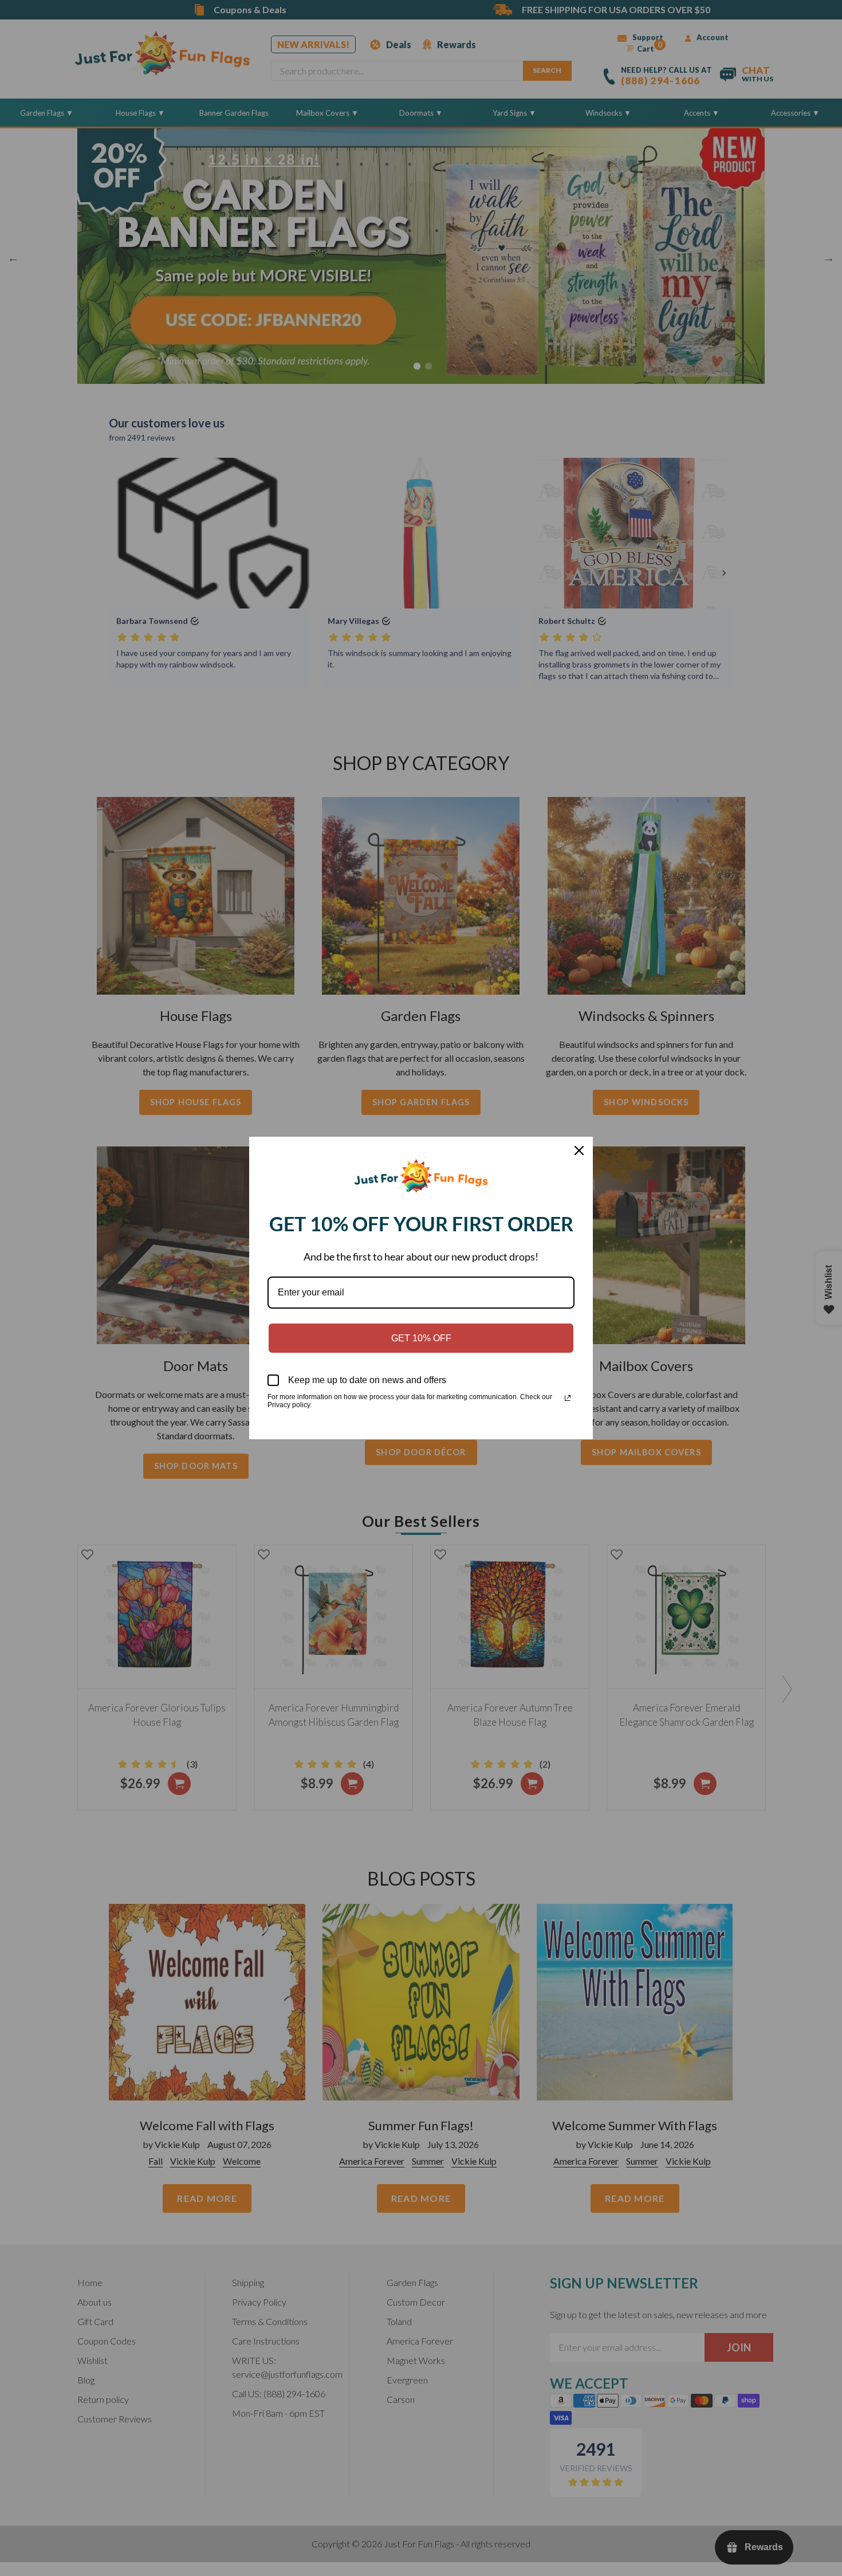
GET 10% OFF (421, 1338)
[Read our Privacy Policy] (568, 1398)
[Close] (579, 1150)
